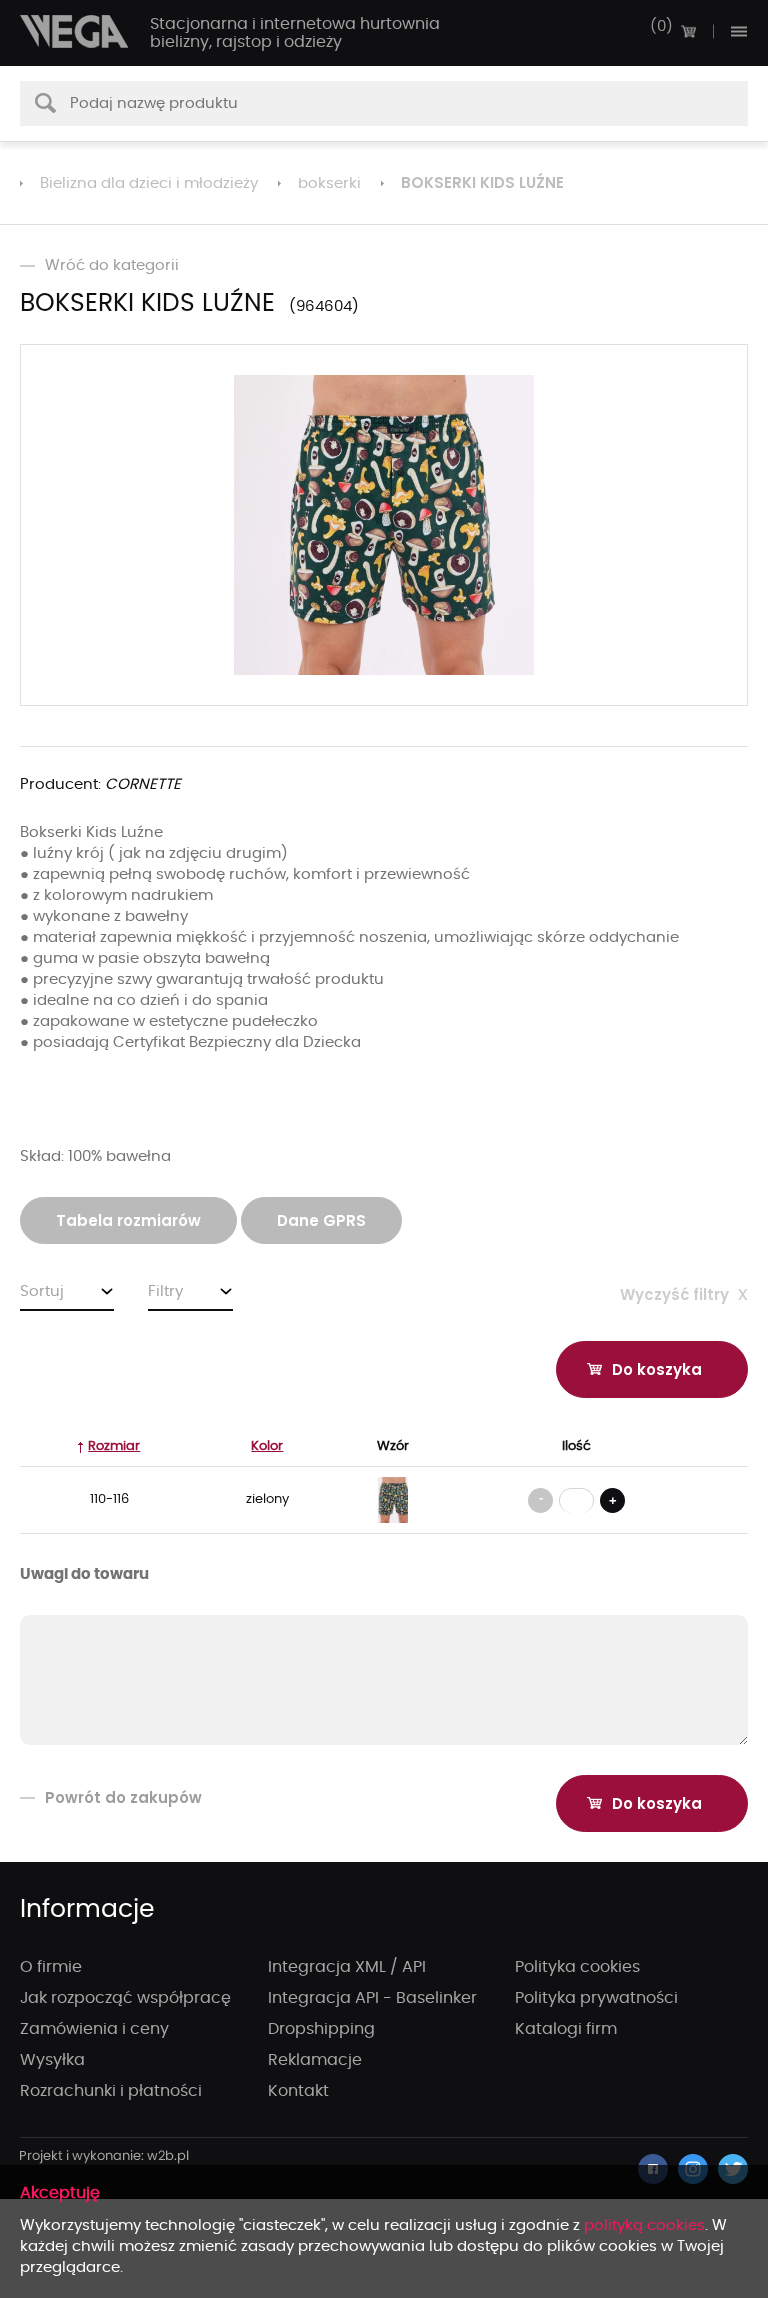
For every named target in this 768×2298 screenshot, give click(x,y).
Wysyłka (52, 2060)
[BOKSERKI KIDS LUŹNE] (384, 525)
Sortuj (42, 1291)
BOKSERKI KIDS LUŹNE (482, 182)
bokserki (329, 183)
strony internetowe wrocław (104, 2157)
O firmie (51, 1967)
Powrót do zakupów (123, 1797)
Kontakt (298, 2091)
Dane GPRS (321, 1220)
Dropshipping (321, 2029)
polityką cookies (644, 2225)
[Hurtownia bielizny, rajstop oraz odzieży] (75, 31)
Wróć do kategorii (112, 265)
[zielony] (393, 1500)
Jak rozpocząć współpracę (125, 1998)
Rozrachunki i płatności (111, 2091)
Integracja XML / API (347, 1967)
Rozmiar (114, 1446)
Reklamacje (315, 2060)
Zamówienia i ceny (94, 2029)
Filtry (165, 1291)
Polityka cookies (577, 1967)
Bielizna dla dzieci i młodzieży (149, 183)
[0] (688, 31)
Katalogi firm (566, 2029)
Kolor (267, 1446)
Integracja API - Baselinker (372, 1998)
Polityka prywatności (596, 1998)
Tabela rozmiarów (128, 1220)
